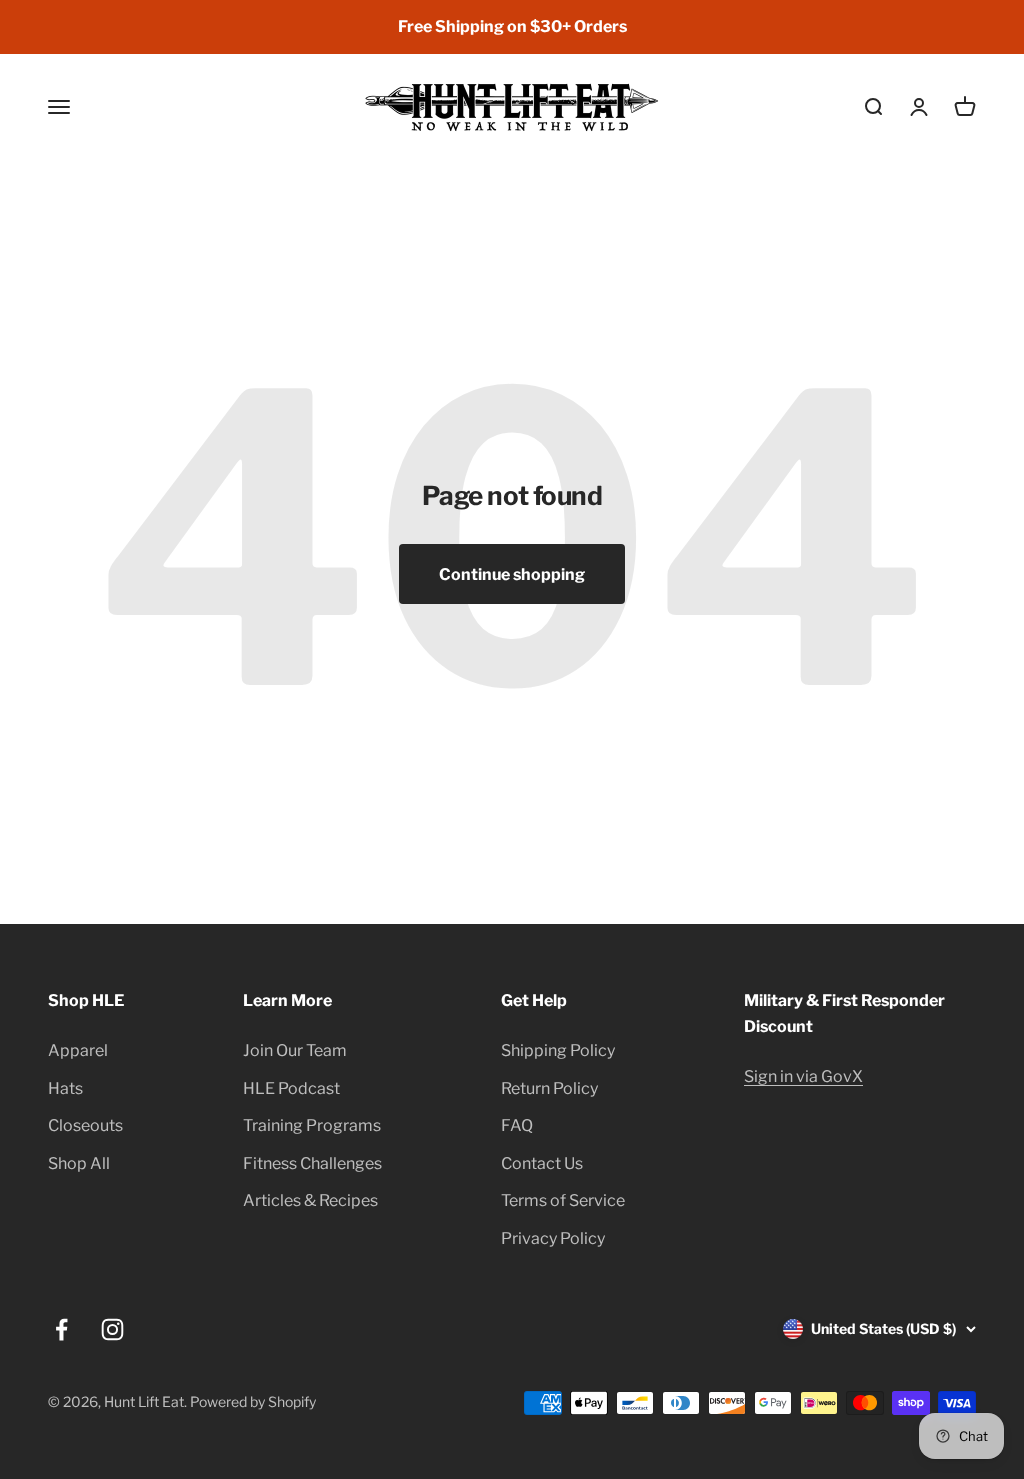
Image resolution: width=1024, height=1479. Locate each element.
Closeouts (85, 1125)
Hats (65, 1088)
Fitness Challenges (312, 1163)
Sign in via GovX (803, 1076)
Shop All (79, 1163)
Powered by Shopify (253, 1401)
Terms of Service (563, 1200)
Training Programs (312, 1125)
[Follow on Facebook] (61, 1329)
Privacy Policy (553, 1238)
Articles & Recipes (310, 1200)
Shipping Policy (558, 1050)
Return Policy (549, 1088)
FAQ (517, 1125)
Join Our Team (295, 1050)
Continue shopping (512, 574)
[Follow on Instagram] (112, 1329)
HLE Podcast (291, 1088)
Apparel (78, 1050)
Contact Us (542, 1163)
